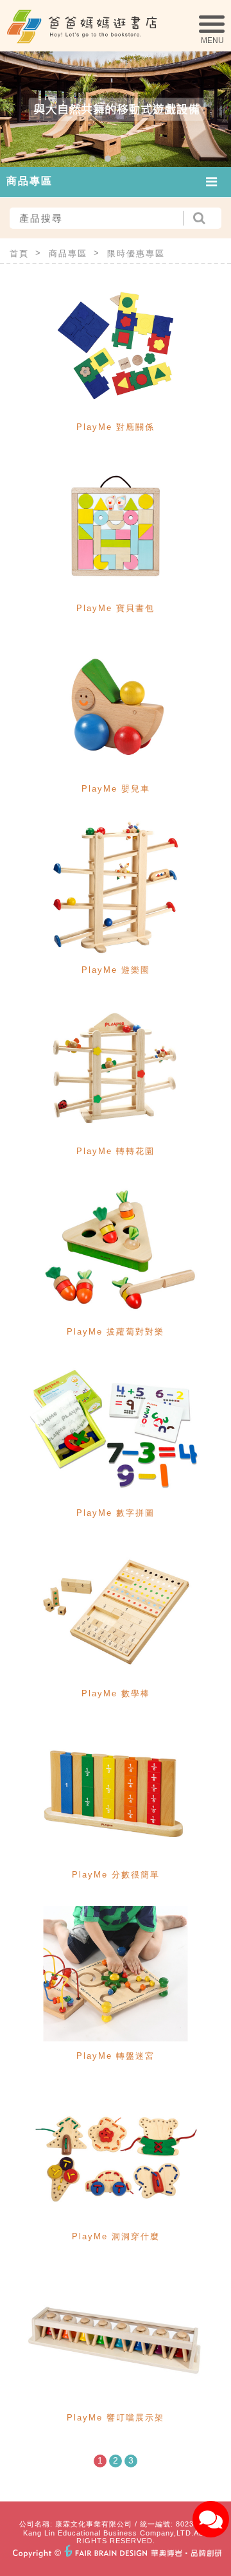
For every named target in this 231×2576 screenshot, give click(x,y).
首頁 (19, 253)
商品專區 (68, 253)
